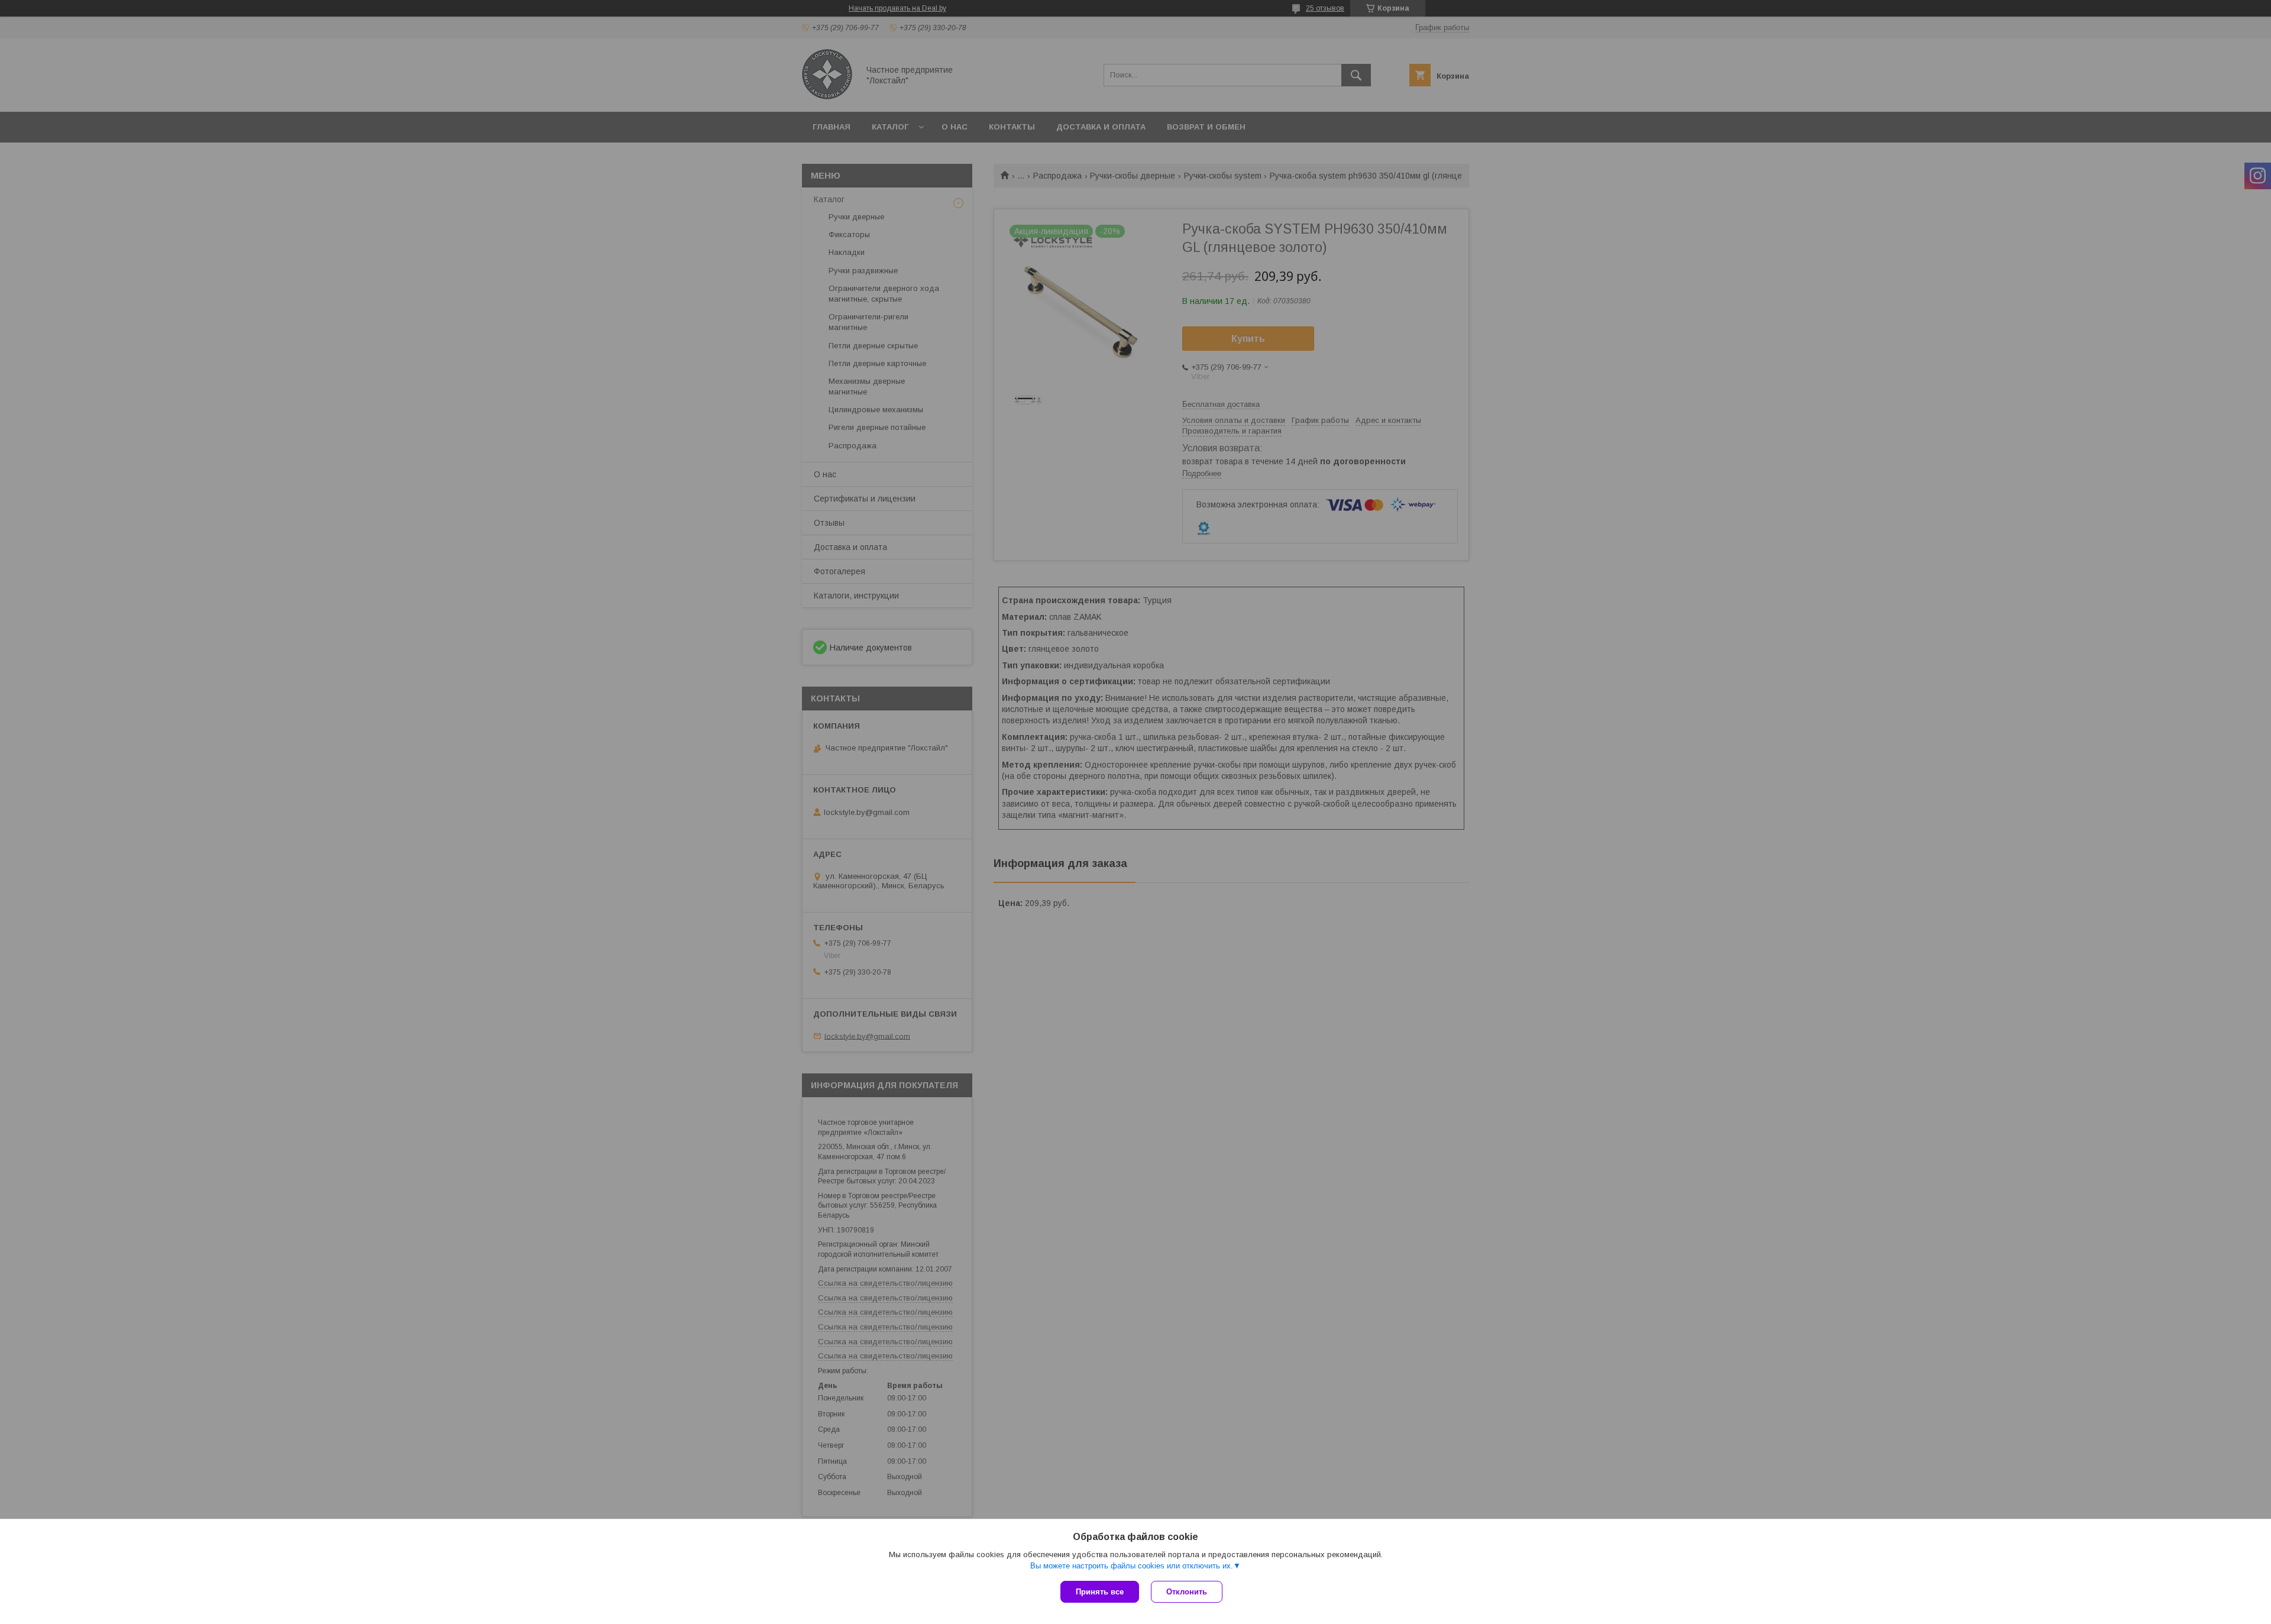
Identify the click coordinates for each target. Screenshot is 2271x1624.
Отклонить (1187, 1592)
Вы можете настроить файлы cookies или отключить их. (1132, 1566)
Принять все (1100, 1592)
